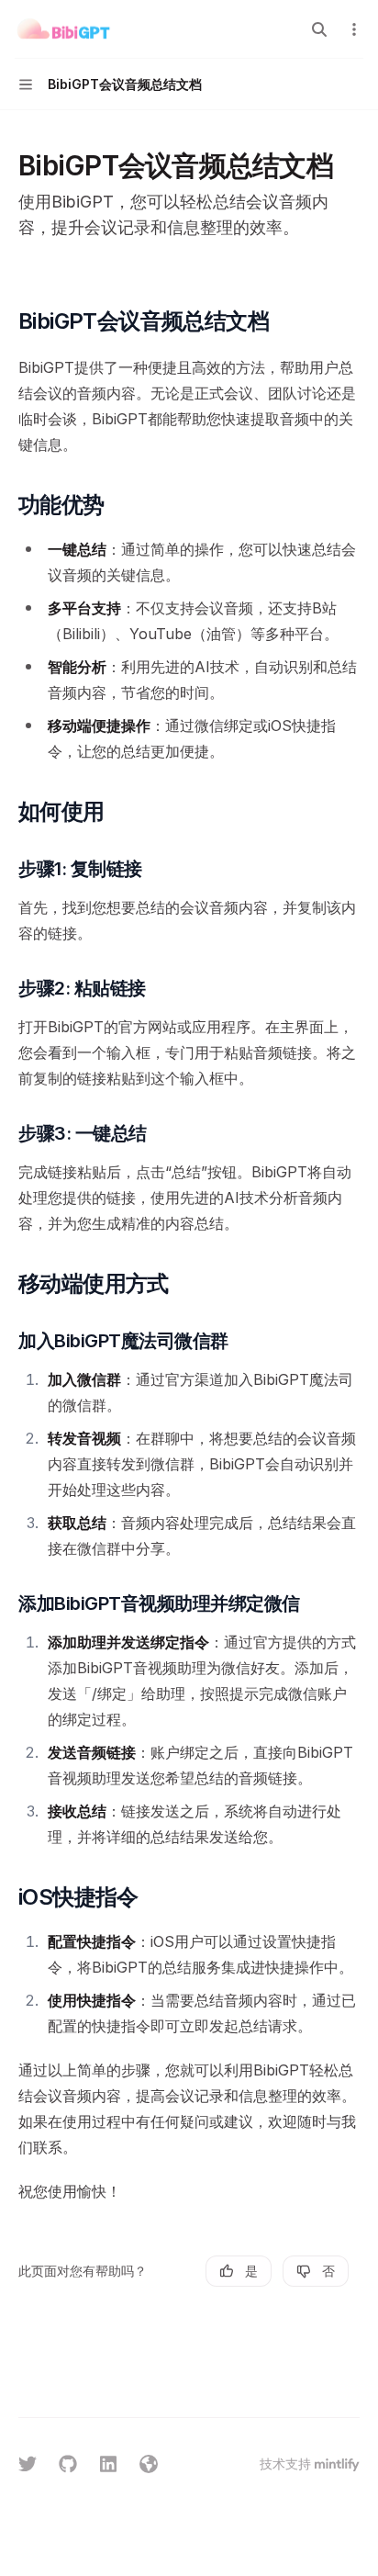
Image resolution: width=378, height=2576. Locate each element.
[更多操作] (354, 29)
